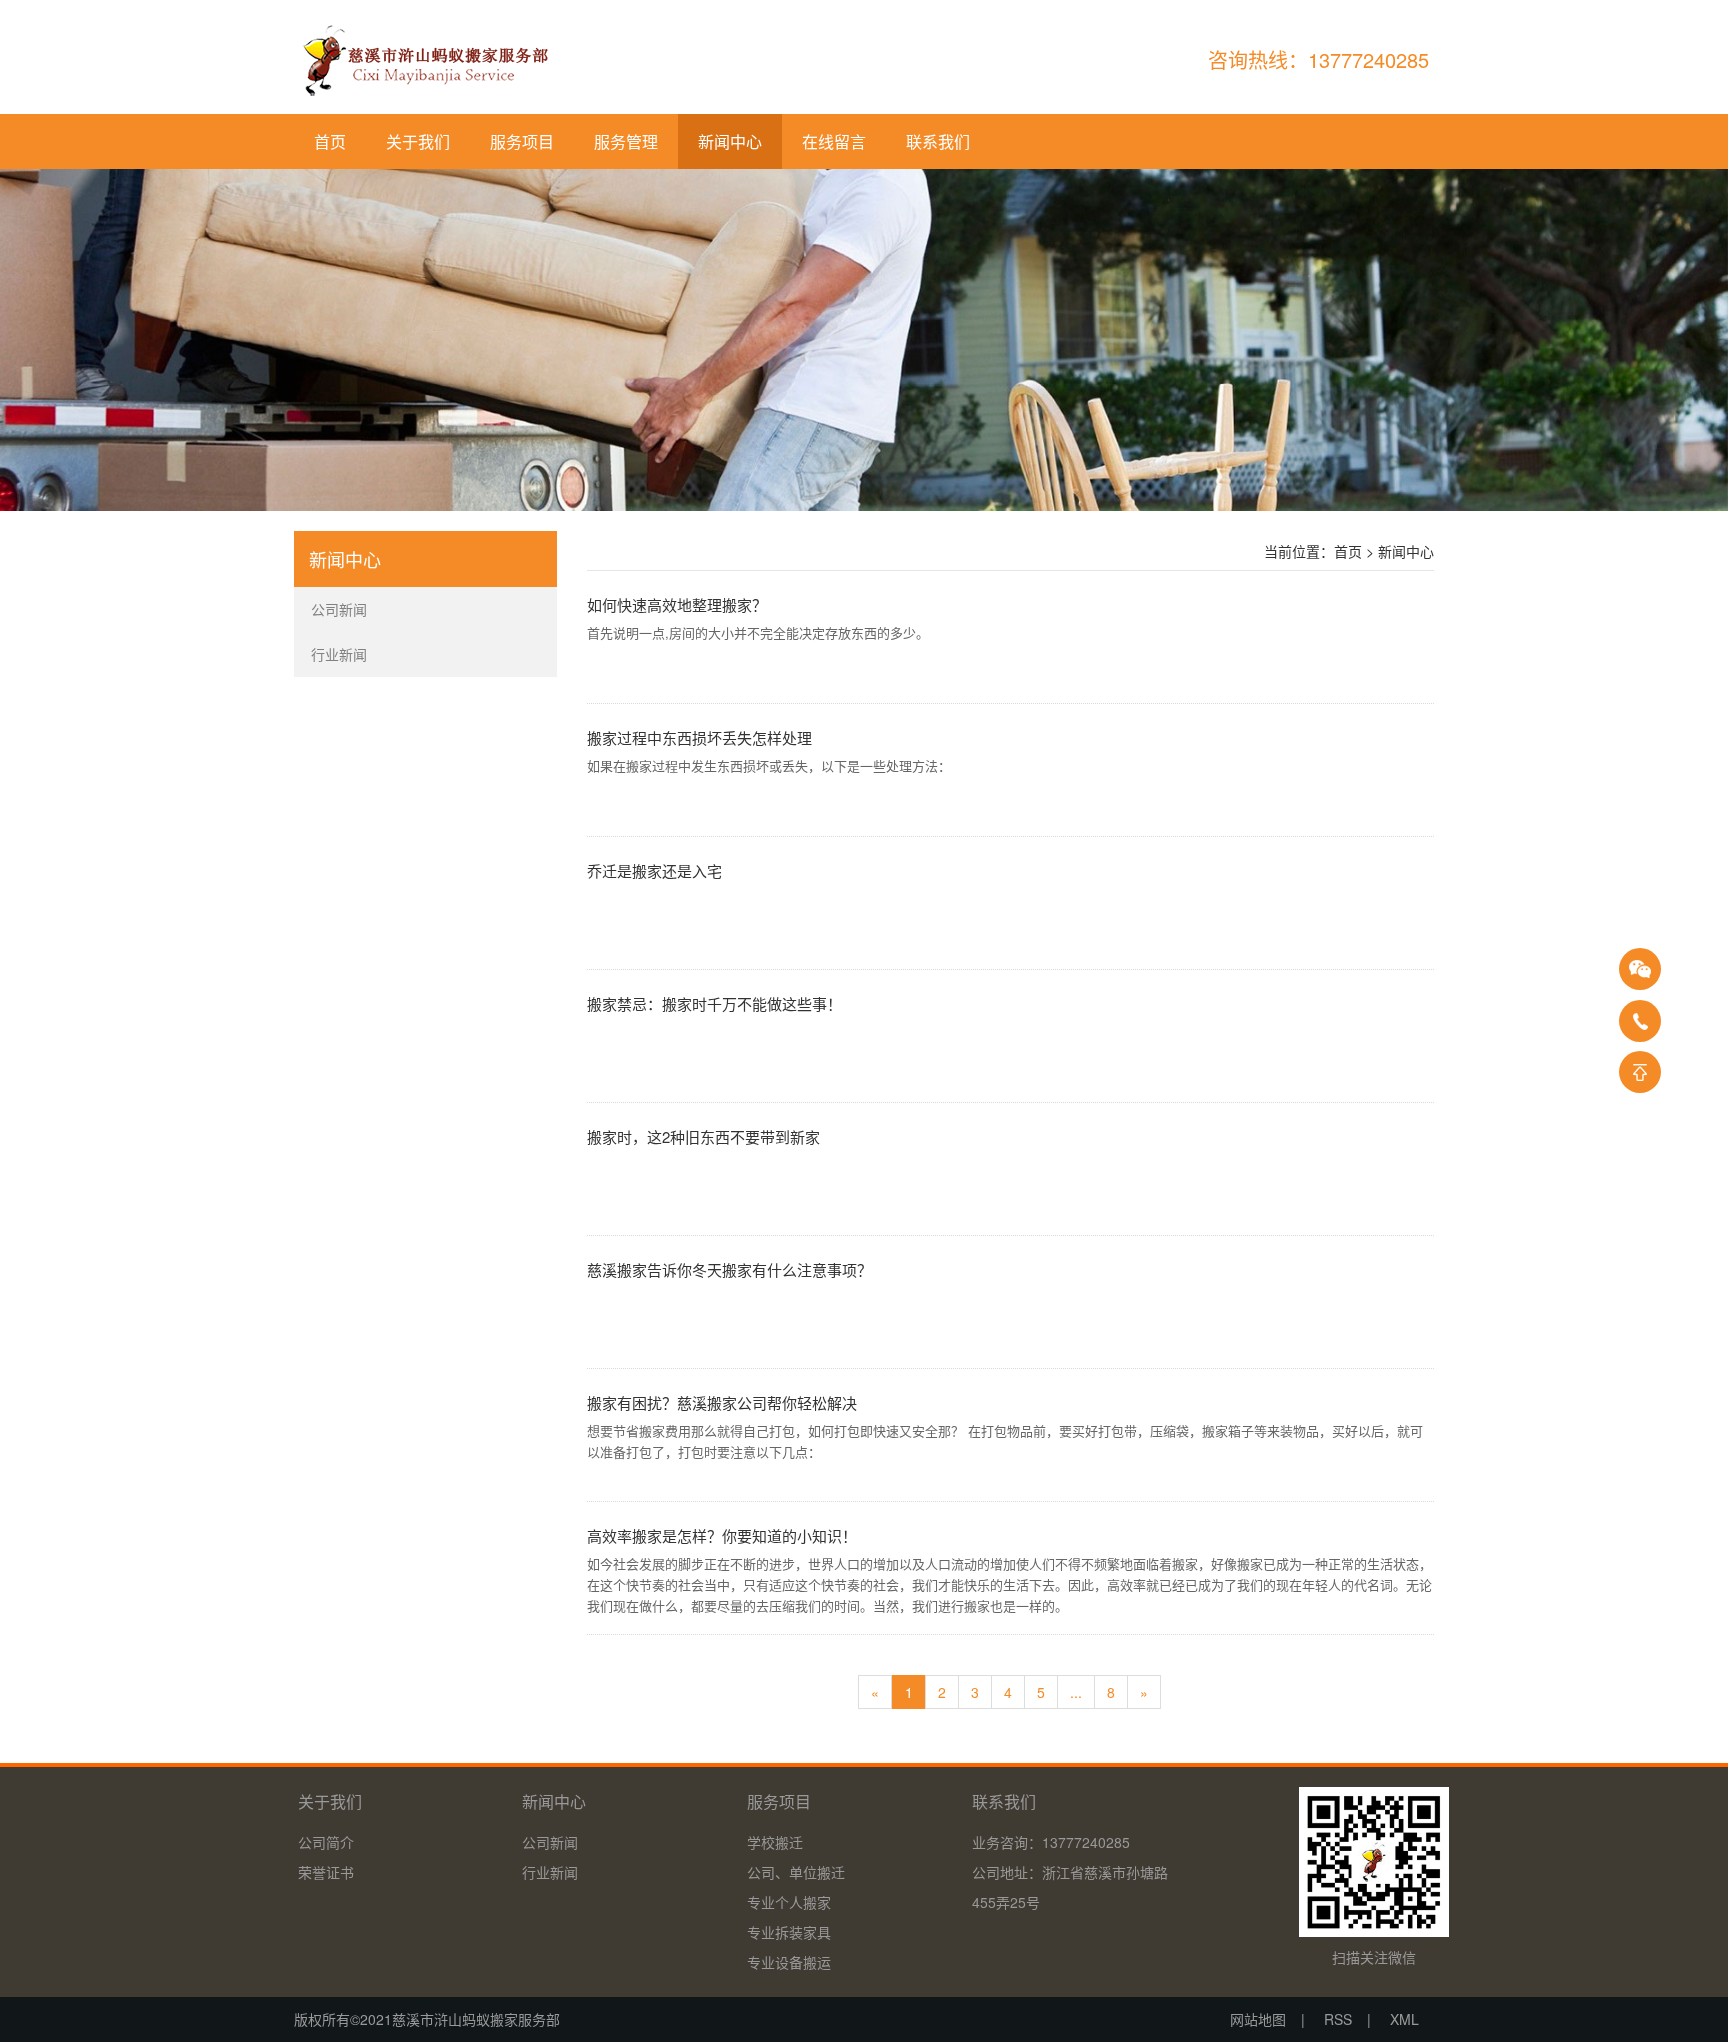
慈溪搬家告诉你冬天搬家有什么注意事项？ (729, 1269)
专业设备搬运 (789, 1962)
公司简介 (326, 1842)
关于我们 (418, 141)
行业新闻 (550, 1872)
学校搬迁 (775, 1842)
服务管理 (626, 141)
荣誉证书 (326, 1872)
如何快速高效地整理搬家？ (677, 604)
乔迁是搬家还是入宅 (654, 870)
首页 (330, 141)
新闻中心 (730, 141)
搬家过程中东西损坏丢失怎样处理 (699, 737)
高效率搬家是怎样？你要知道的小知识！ (722, 1535)
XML (1404, 2019)
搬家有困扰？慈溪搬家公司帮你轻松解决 (722, 1402)
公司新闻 (550, 1842)
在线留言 (834, 141)
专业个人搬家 (789, 1902)
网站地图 (1258, 2019)
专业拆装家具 (789, 1932)
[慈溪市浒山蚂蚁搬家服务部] (424, 60)
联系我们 (938, 141)
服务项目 (522, 141)
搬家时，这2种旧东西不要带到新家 (703, 1136)
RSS (1338, 2019)
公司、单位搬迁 (796, 1872)
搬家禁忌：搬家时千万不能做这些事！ (714, 1003)
